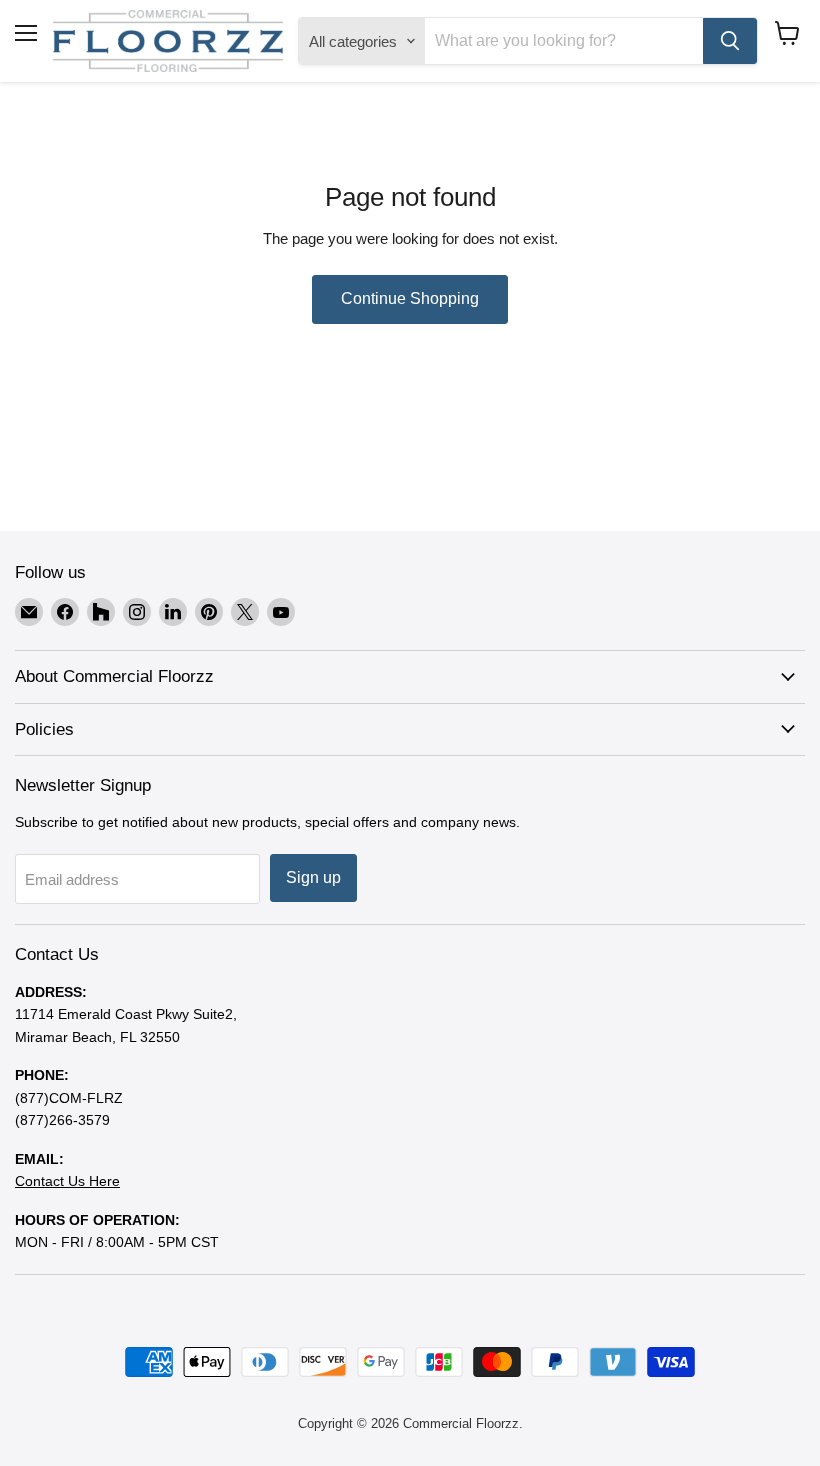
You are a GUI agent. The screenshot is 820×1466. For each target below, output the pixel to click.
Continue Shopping (410, 298)
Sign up (313, 877)
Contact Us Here (67, 1181)
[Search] (730, 41)
